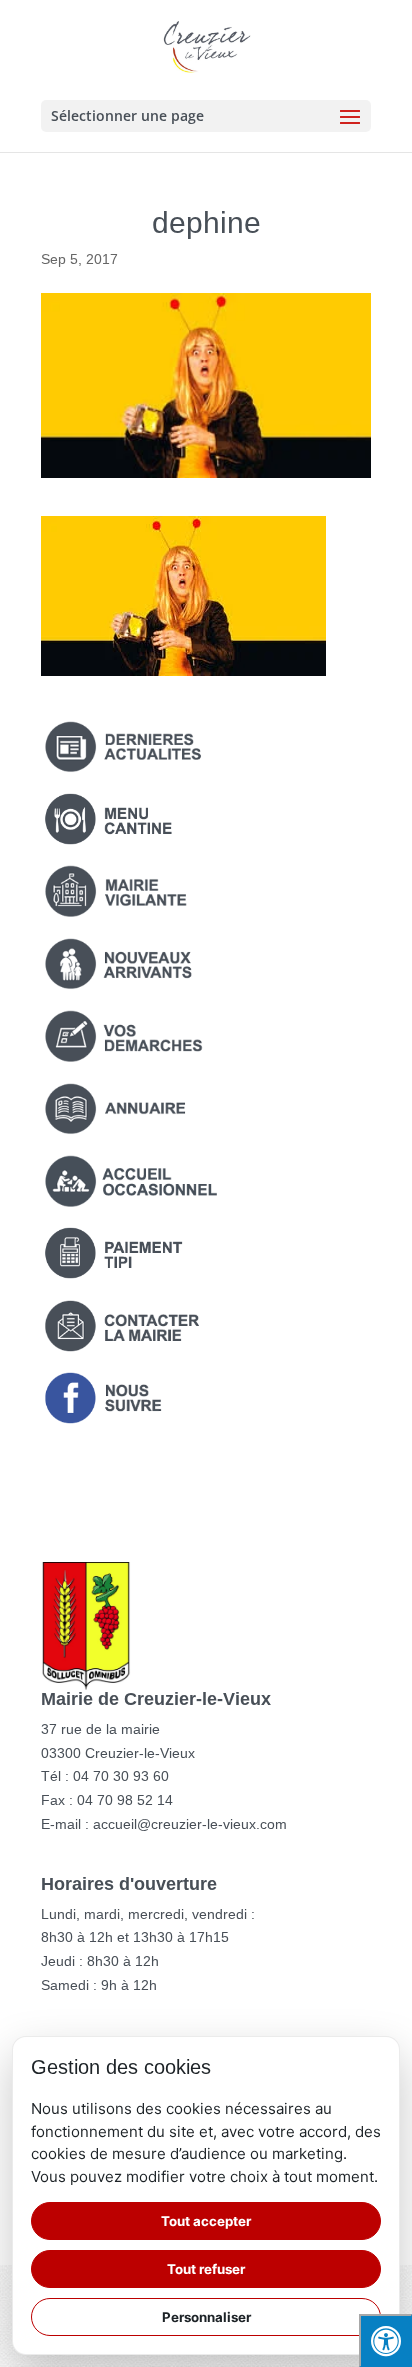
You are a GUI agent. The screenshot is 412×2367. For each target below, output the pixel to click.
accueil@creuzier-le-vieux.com (190, 1824)
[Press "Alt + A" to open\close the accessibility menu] (385, 2340)
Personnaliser (206, 2317)
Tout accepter (206, 2221)
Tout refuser (206, 2269)
